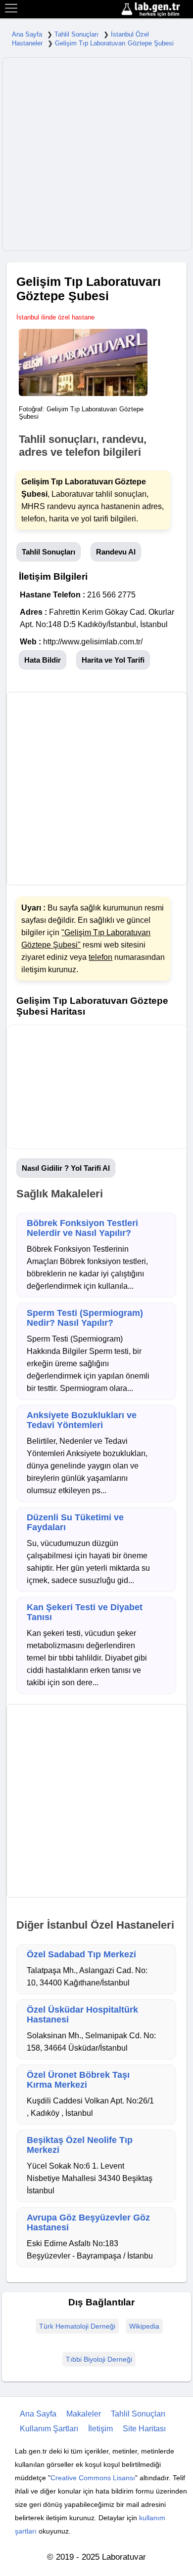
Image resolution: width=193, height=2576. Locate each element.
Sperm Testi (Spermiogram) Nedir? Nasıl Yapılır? (85, 1318)
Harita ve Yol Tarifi (113, 660)
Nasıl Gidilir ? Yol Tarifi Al (66, 1168)
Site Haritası (144, 2429)
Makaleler (84, 2414)
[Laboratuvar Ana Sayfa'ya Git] (156, 10)
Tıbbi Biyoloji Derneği (99, 2359)
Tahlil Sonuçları (76, 34)
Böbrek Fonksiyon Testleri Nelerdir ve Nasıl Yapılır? (82, 1228)
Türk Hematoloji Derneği (77, 2326)
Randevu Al (116, 552)
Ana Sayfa (27, 34)
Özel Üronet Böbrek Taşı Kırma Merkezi (78, 2080)
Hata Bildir (43, 660)
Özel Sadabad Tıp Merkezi (81, 1954)
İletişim (100, 2429)
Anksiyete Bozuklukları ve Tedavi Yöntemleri (82, 1420)
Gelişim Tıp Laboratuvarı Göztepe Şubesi (114, 43)
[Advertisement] (96, 154)
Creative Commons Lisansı (93, 2478)
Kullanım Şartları (49, 2429)
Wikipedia (144, 2326)
